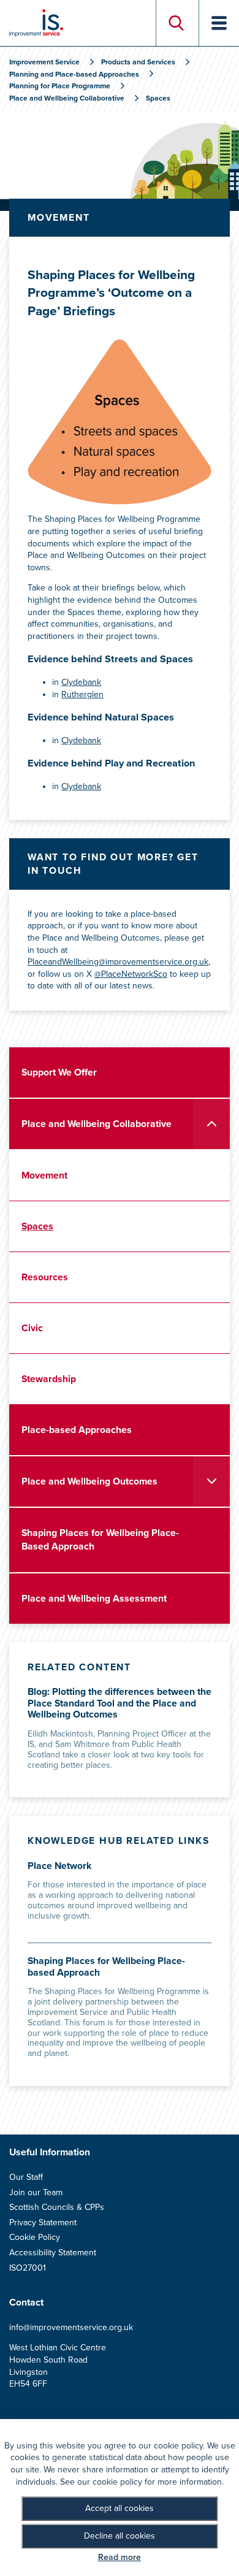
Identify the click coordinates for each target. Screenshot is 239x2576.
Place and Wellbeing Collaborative (97, 1124)
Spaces (37, 1226)
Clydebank (81, 682)
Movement (44, 1175)
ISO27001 (28, 2268)
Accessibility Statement (53, 2253)
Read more (120, 2557)
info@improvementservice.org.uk (71, 2327)
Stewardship (49, 1379)
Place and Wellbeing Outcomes (89, 1481)
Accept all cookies (120, 2508)
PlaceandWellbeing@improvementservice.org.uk (118, 962)
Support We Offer (59, 1072)
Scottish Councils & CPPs (57, 2207)
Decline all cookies (120, 2536)
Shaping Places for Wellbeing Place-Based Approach (100, 1540)
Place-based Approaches (77, 1430)
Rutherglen (82, 694)
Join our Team (36, 2192)
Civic (32, 1328)
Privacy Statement (43, 2222)
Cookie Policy (35, 2237)
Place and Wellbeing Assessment (94, 1599)
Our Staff (26, 2177)
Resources (45, 1277)
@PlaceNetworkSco (131, 974)
